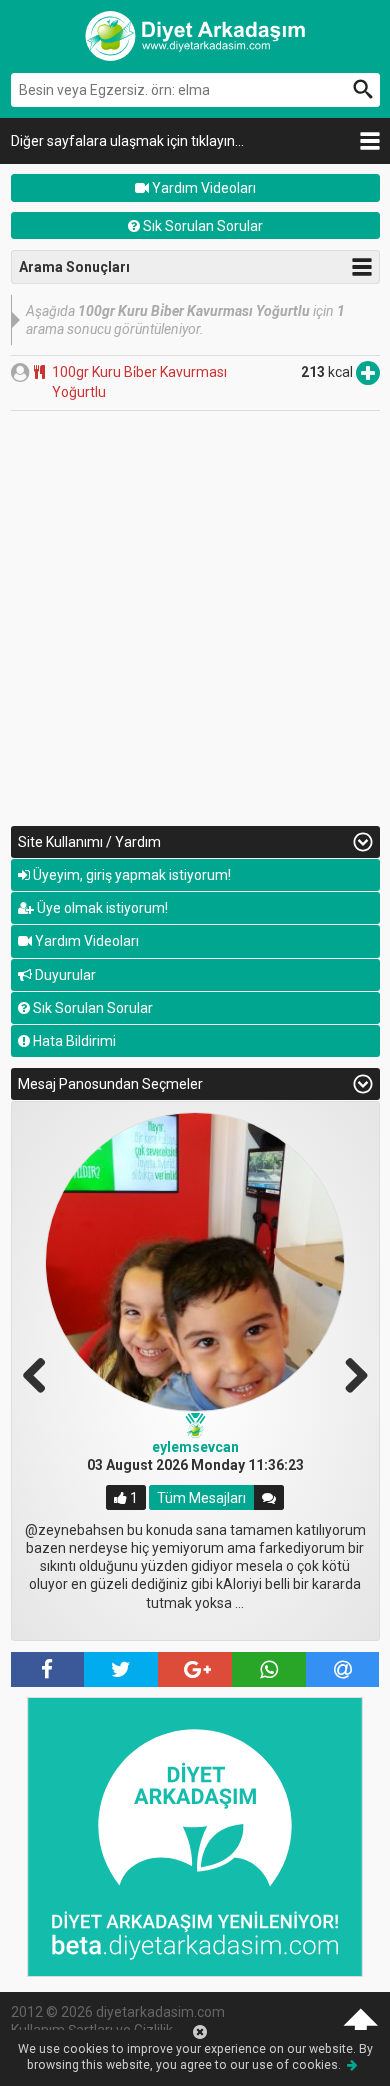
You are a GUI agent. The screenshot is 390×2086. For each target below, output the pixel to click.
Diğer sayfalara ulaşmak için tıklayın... (127, 141)
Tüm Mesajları (201, 1498)
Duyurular (64, 975)
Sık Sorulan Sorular (201, 226)
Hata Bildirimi (73, 1041)
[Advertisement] (195, 616)
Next (349, 1373)
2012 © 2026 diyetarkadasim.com (118, 2012)
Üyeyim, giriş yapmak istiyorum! (130, 875)
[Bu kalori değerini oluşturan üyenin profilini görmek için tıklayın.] (20, 372)
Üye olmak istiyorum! (101, 908)
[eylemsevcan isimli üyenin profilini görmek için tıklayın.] (195, 1262)
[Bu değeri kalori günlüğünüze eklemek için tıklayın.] (368, 372)
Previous (42, 1373)
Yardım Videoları (202, 188)
